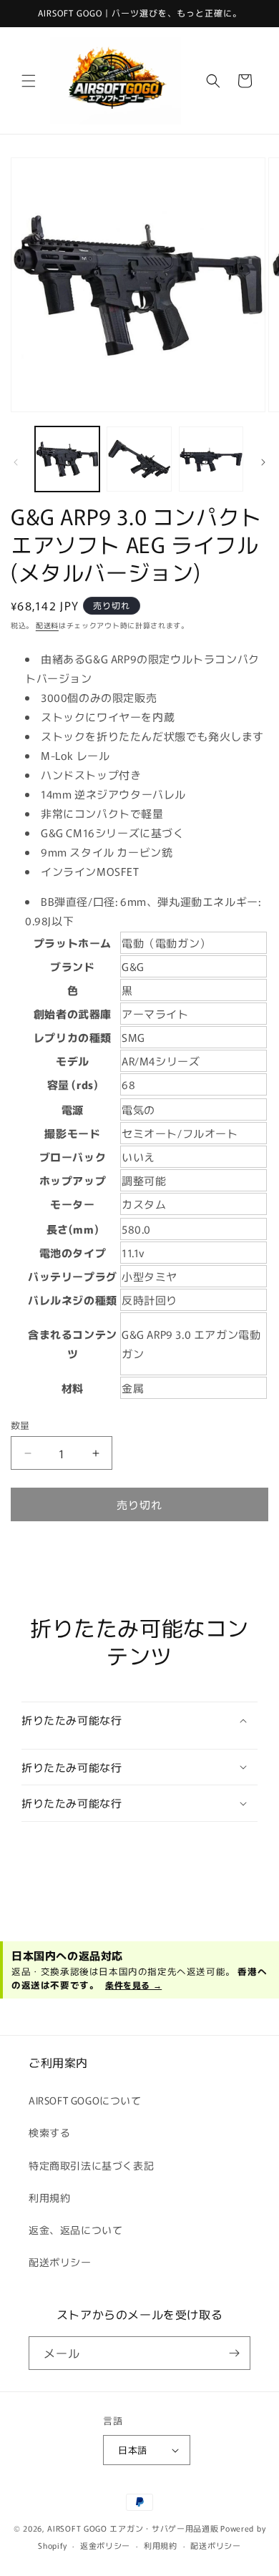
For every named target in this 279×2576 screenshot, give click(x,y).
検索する (49, 2132)
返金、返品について (75, 2230)
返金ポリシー (105, 2545)
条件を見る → (133, 1985)
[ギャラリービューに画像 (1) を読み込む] (67, 459)
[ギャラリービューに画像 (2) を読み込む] (139, 459)
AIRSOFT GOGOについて (85, 2100)
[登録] (234, 2353)
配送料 (47, 625)
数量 (20, 1425)
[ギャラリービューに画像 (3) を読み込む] (211, 459)
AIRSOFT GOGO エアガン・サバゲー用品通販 (133, 2528)
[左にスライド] (16, 462)
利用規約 (49, 2197)
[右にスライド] (263, 462)
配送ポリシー (60, 2262)
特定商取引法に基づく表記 (91, 2165)
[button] (29, 81)
